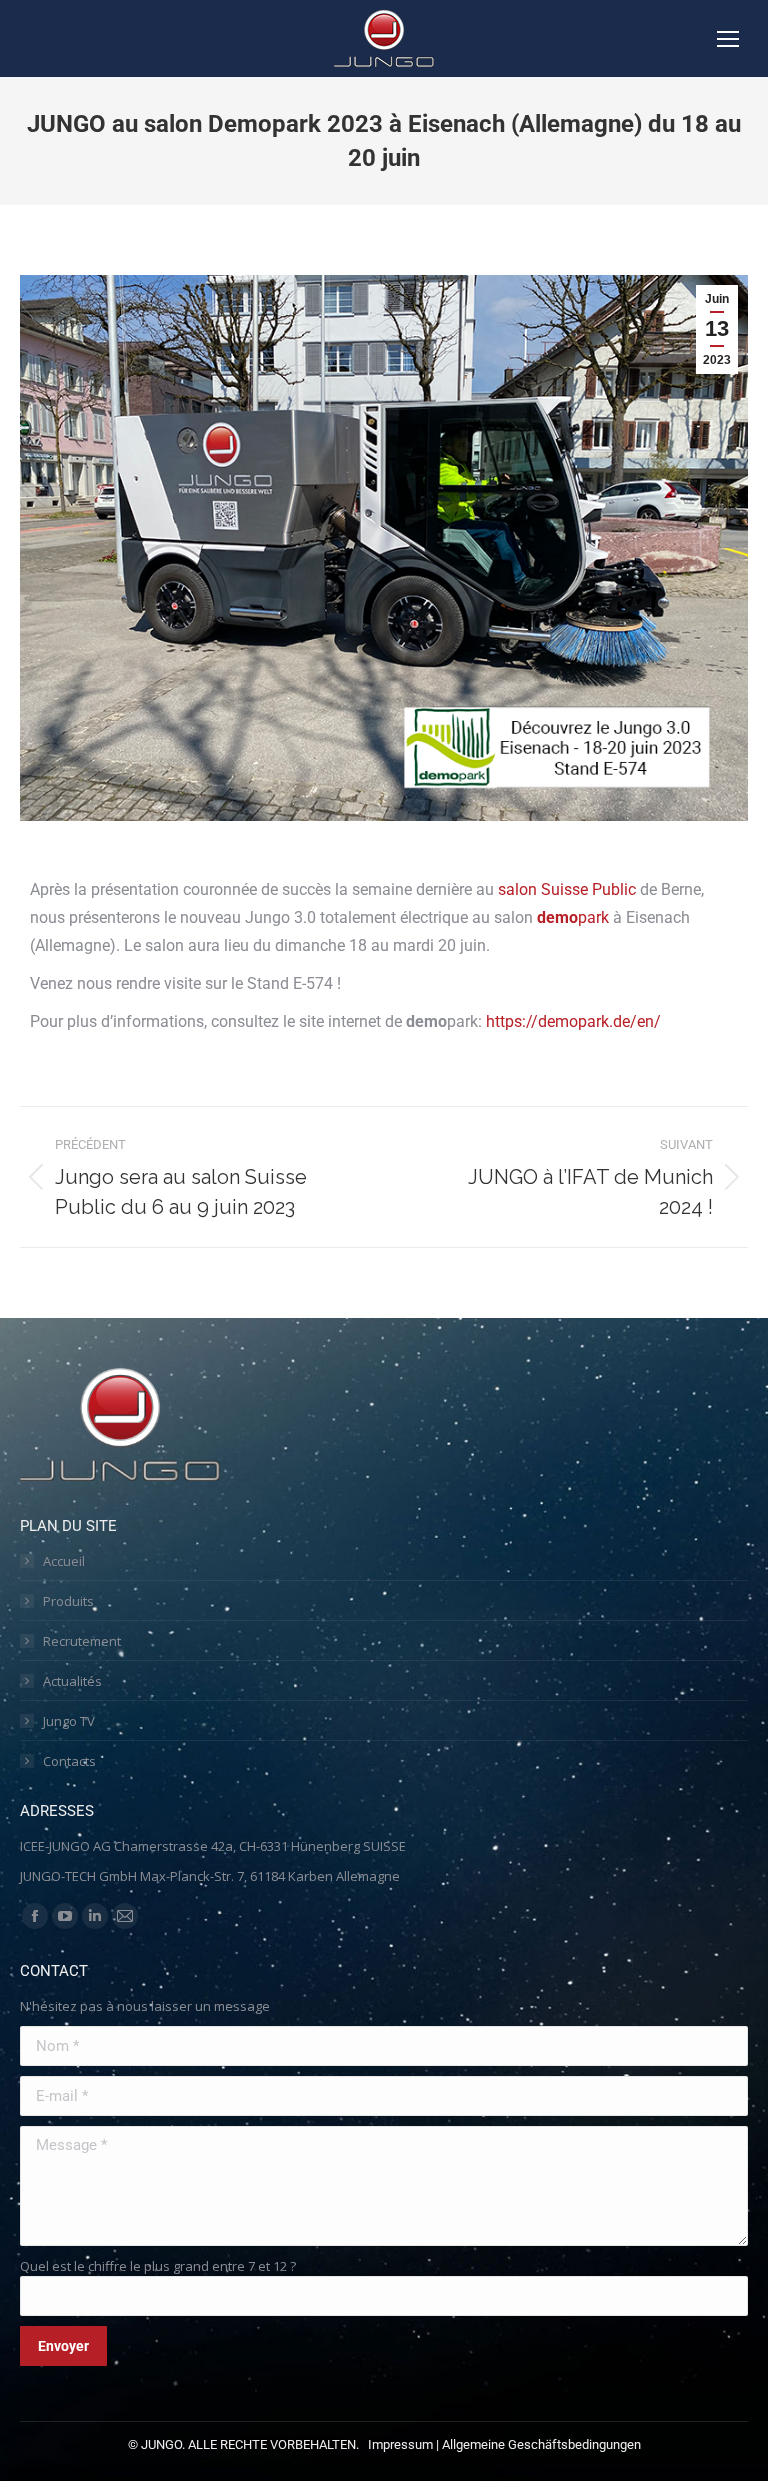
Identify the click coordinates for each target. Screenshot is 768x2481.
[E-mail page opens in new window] (125, 1916)
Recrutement (82, 1641)
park (573, 917)
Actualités (72, 1681)
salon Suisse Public (567, 889)
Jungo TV (69, 1721)
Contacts (69, 1761)
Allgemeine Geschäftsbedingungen (541, 2444)
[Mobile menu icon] (728, 39)
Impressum (400, 2444)
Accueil (64, 1561)
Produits (68, 1601)
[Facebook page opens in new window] (35, 1916)
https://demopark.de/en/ (573, 1021)
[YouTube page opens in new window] (65, 1916)
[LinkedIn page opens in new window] (95, 1916)
